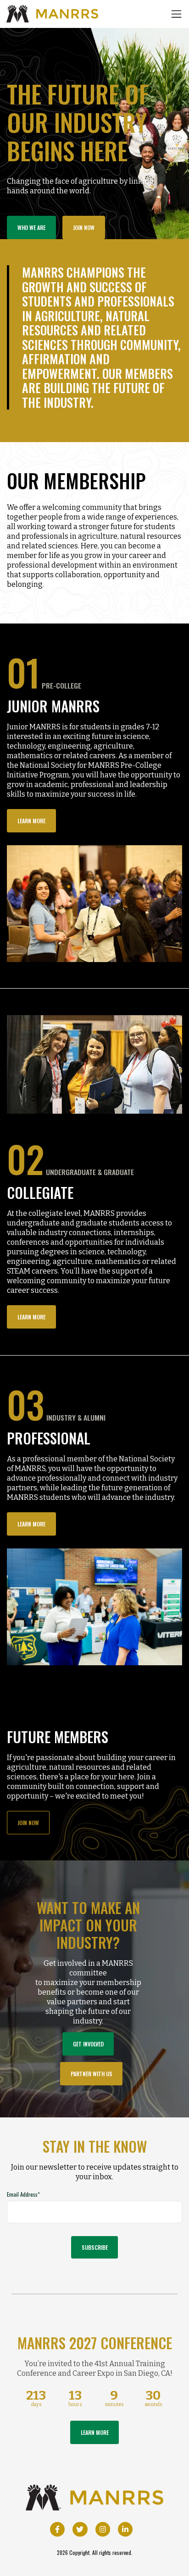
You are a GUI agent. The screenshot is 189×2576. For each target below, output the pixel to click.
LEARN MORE (31, 821)
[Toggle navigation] (176, 14)
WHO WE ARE (31, 227)
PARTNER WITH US (92, 2074)
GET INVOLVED (88, 2044)
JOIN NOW (84, 227)
